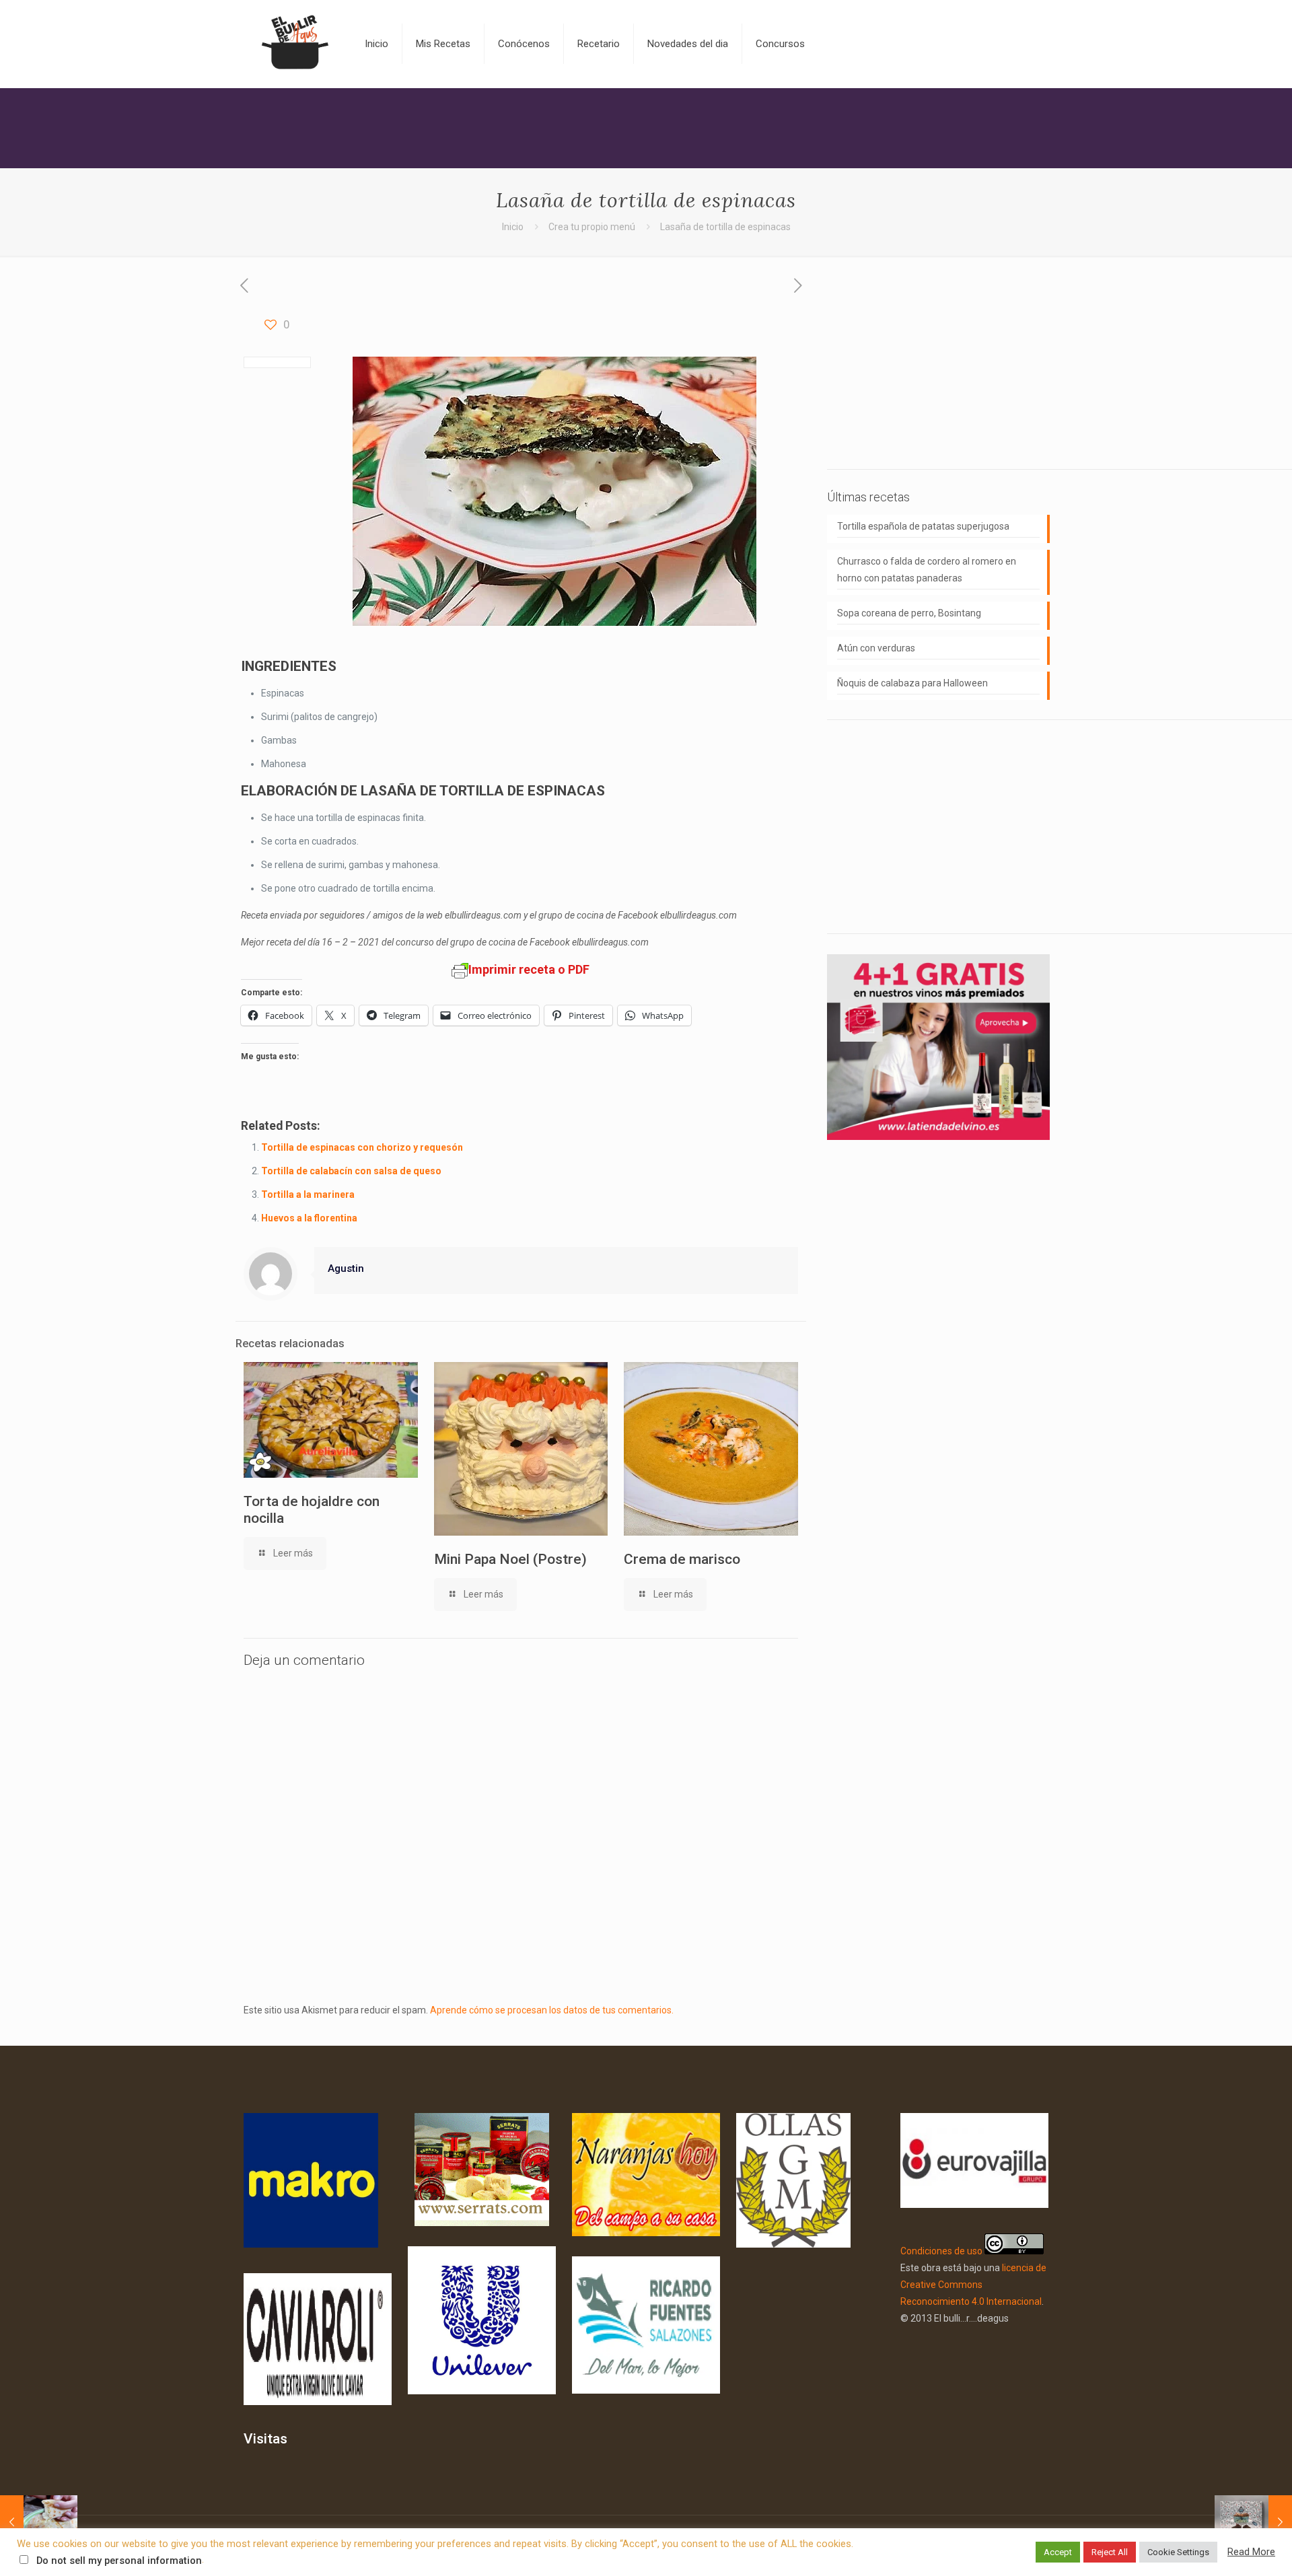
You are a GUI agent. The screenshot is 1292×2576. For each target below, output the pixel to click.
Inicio (513, 227)
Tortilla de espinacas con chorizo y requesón (362, 1147)
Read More (1251, 2552)
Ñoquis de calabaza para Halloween (912, 683)
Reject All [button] (1110, 2552)
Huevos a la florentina (309, 1218)
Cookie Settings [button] (1178, 2552)
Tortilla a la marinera (308, 1194)
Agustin (346, 1268)
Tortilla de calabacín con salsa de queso (351, 1171)
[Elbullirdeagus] (294, 44)
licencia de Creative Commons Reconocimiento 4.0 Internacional (973, 2285)
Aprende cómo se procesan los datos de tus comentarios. (552, 2010)
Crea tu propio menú (592, 227)
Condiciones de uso (941, 2251)
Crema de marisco (682, 1559)
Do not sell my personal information (119, 2561)
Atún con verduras (876, 648)
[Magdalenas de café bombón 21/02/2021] (1253, 2522)
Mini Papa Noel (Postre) (510, 1559)
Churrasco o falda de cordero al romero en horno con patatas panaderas (927, 570)
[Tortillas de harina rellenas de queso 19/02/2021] (39, 2522)
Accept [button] (1058, 2552)
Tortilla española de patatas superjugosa (923, 526)
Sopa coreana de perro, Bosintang (909, 613)
